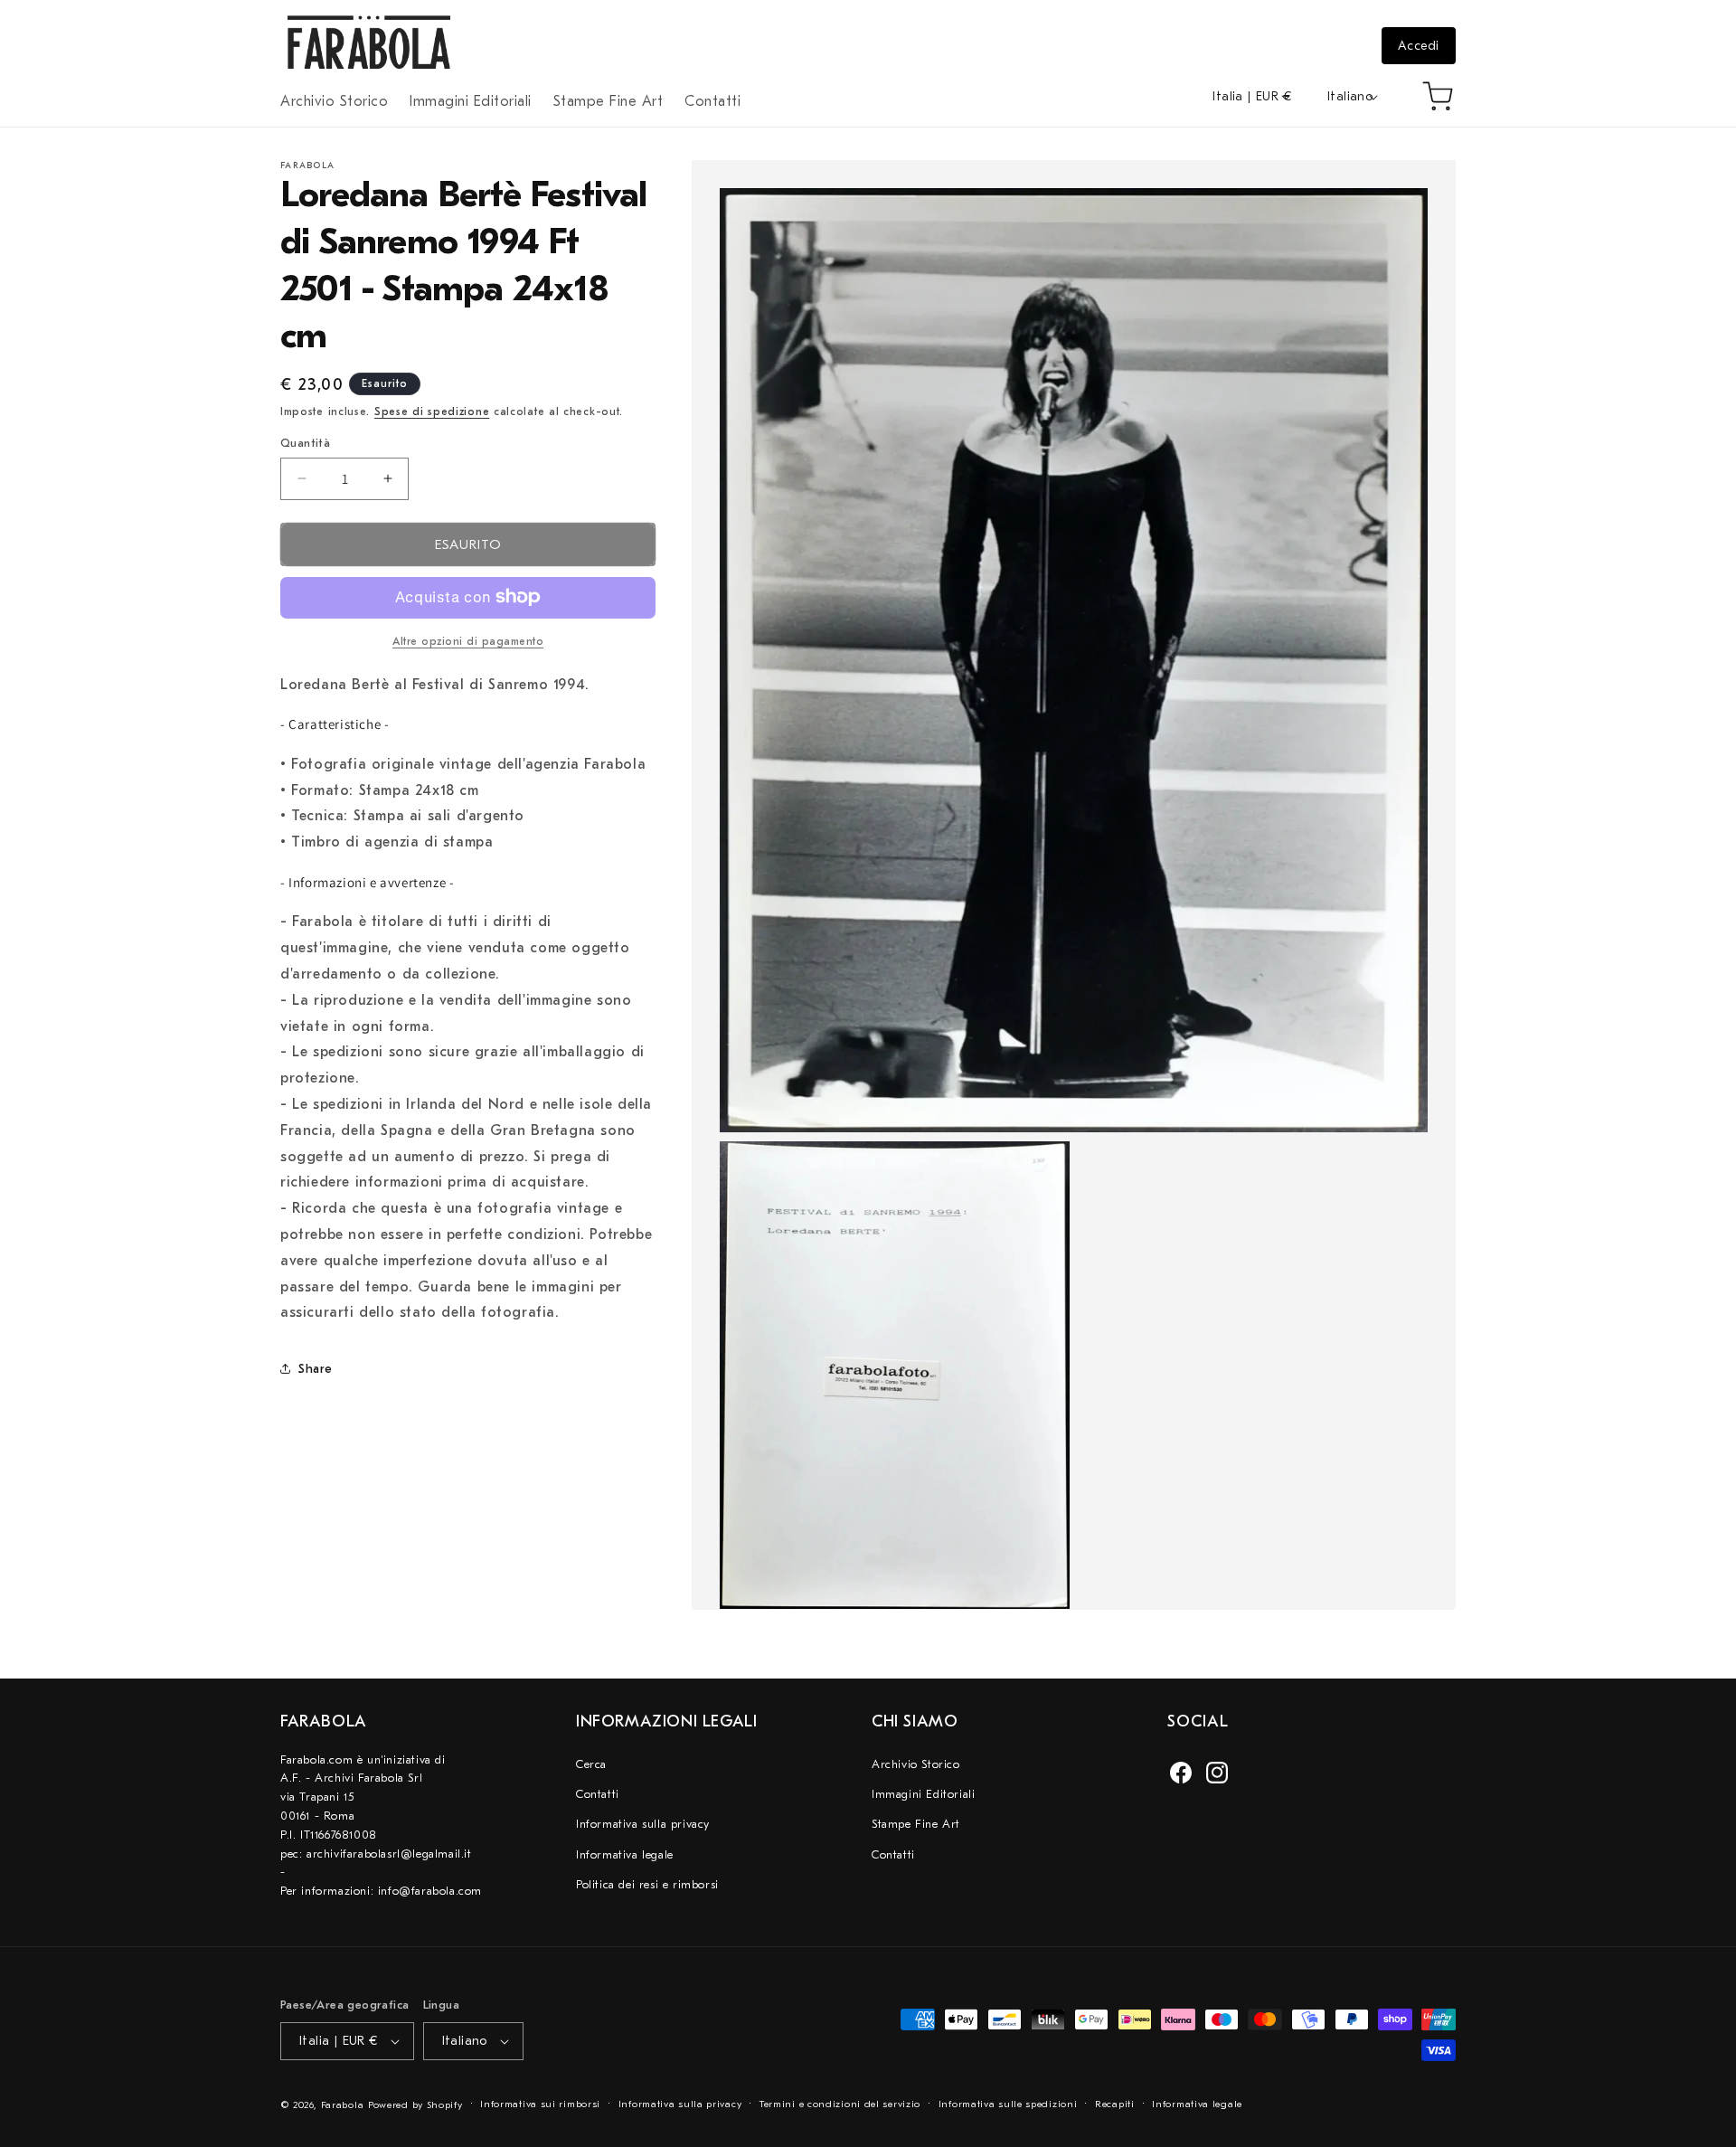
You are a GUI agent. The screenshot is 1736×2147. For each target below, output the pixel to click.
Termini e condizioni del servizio (840, 2104)
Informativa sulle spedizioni (1008, 2104)
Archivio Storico (916, 1763)
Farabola (343, 2105)
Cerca (591, 1763)
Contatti (598, 1794)
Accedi (1419, 46)
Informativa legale (625, 1854)
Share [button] (316, 1368)
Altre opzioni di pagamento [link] (468, 640)
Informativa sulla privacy (643, 1824)
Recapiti (1115, 2104)
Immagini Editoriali (923, 1794)
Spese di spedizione (432, 411)
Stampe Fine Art (916, 1824)
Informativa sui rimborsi (540, 2104)
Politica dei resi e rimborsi (647, 1884)
